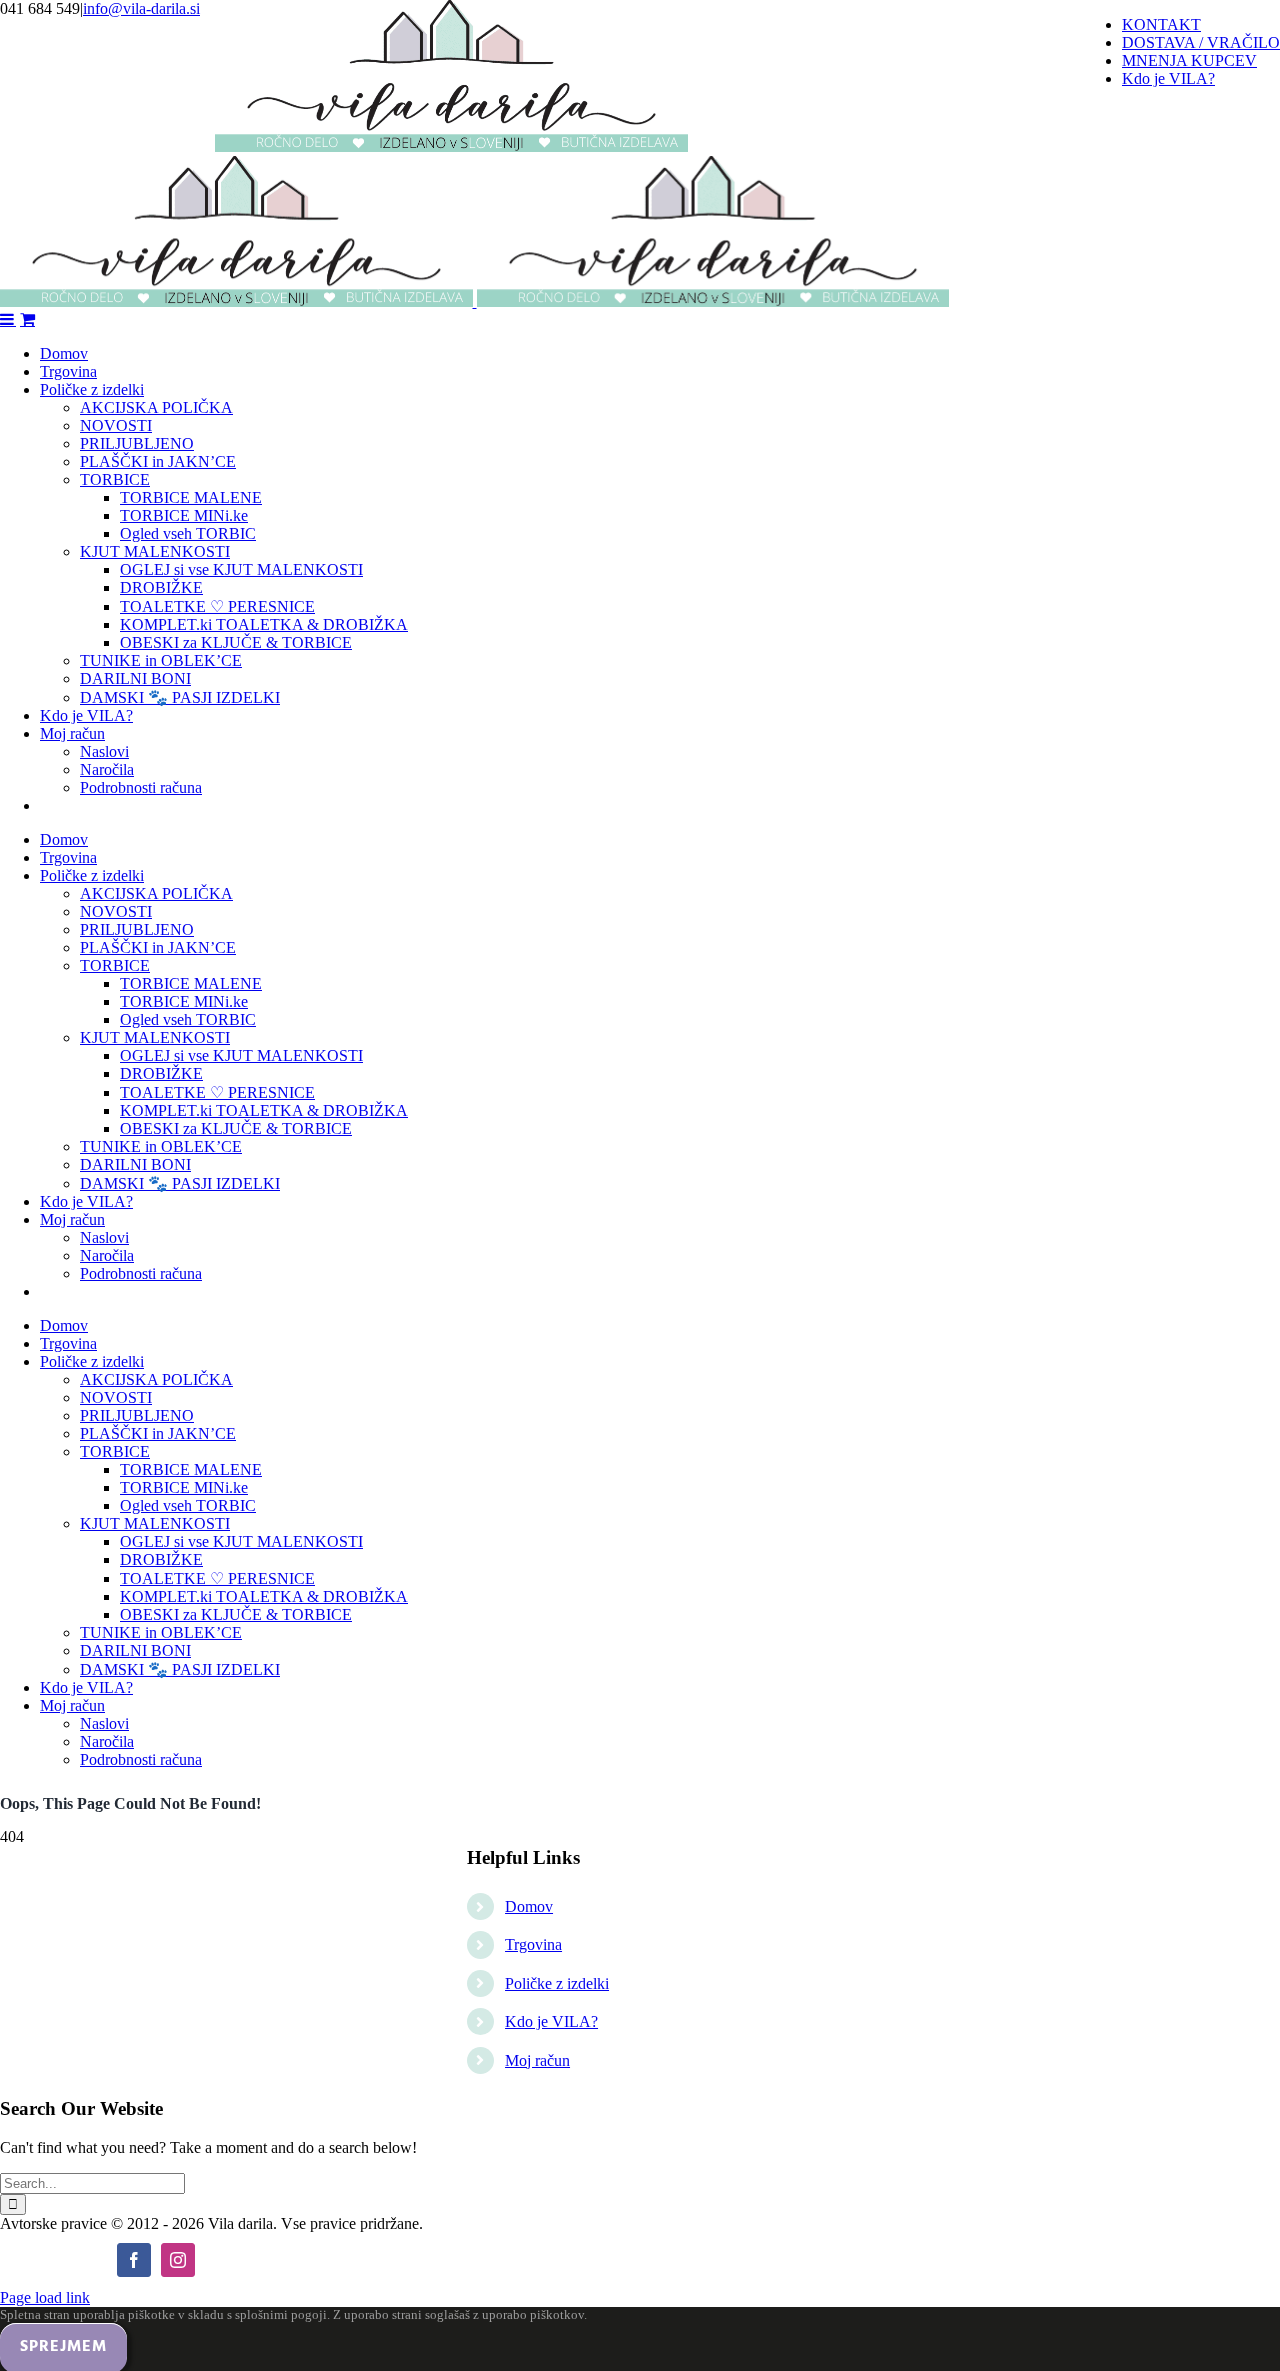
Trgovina (533, 1944)
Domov (529, 1906)
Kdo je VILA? (551, 2021)
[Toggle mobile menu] (8, 319)
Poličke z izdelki (557, 1983)
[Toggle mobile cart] (27, 319)
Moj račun (537, 2060)
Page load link (45, 2297)
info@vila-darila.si (141, 8)
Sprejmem (63, 2347)
